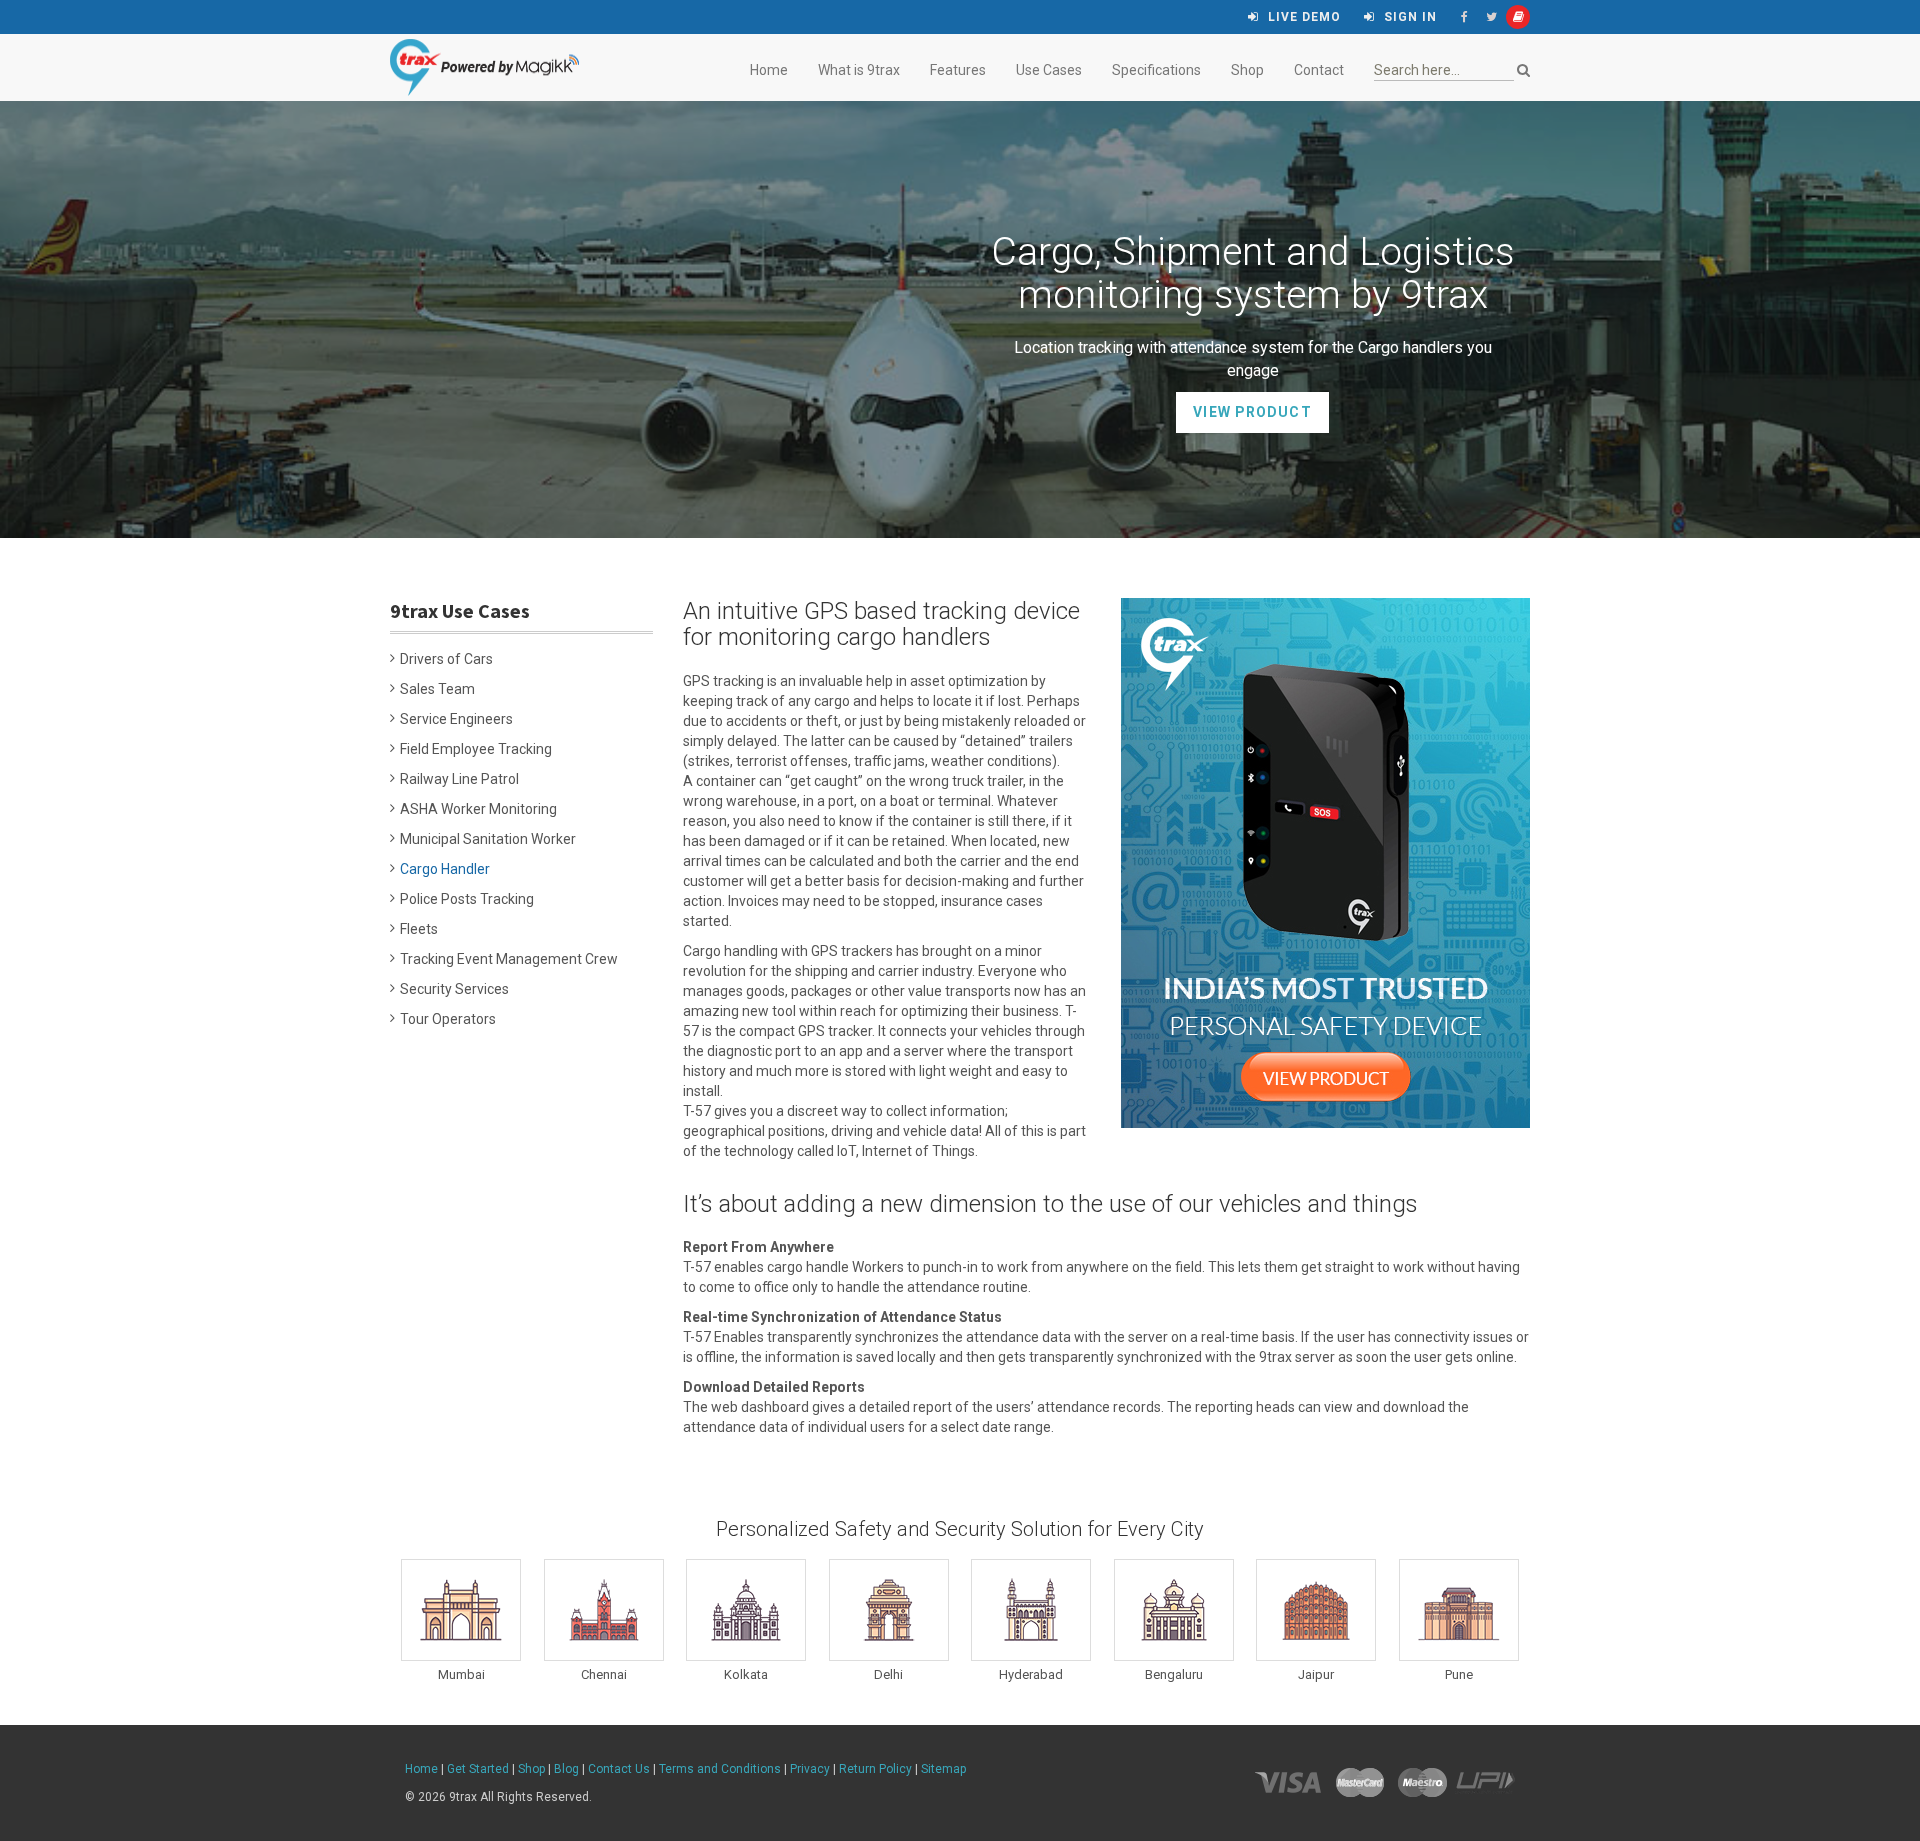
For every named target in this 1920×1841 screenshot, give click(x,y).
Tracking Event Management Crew (509, 959)
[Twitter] (1491, 17)
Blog (566, 1769)
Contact (1319, 70)
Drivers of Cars (446, 659)
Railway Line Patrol (459, 779)
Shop (1247, 70)
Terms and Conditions (720, 1769)
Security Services (454, 989)
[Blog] (1518, 17)
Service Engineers (456, 719)
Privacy (810, 1769)
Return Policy (875, 1769)
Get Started (478, 1769)
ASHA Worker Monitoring (478, 809)
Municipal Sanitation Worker (488, 839)
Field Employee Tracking (476, 749)
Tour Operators (448, 1019)
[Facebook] (1464, 17)
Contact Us (619, 1769)
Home (769, 70)
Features (958, 70)
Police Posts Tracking (467, 899)
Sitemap (943, 1769)
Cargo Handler (445, 869)
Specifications (1156, 70)
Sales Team (437, 689)
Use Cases (1049, 70)
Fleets (419, 929)
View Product (1252, 412)
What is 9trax (859, 70)
